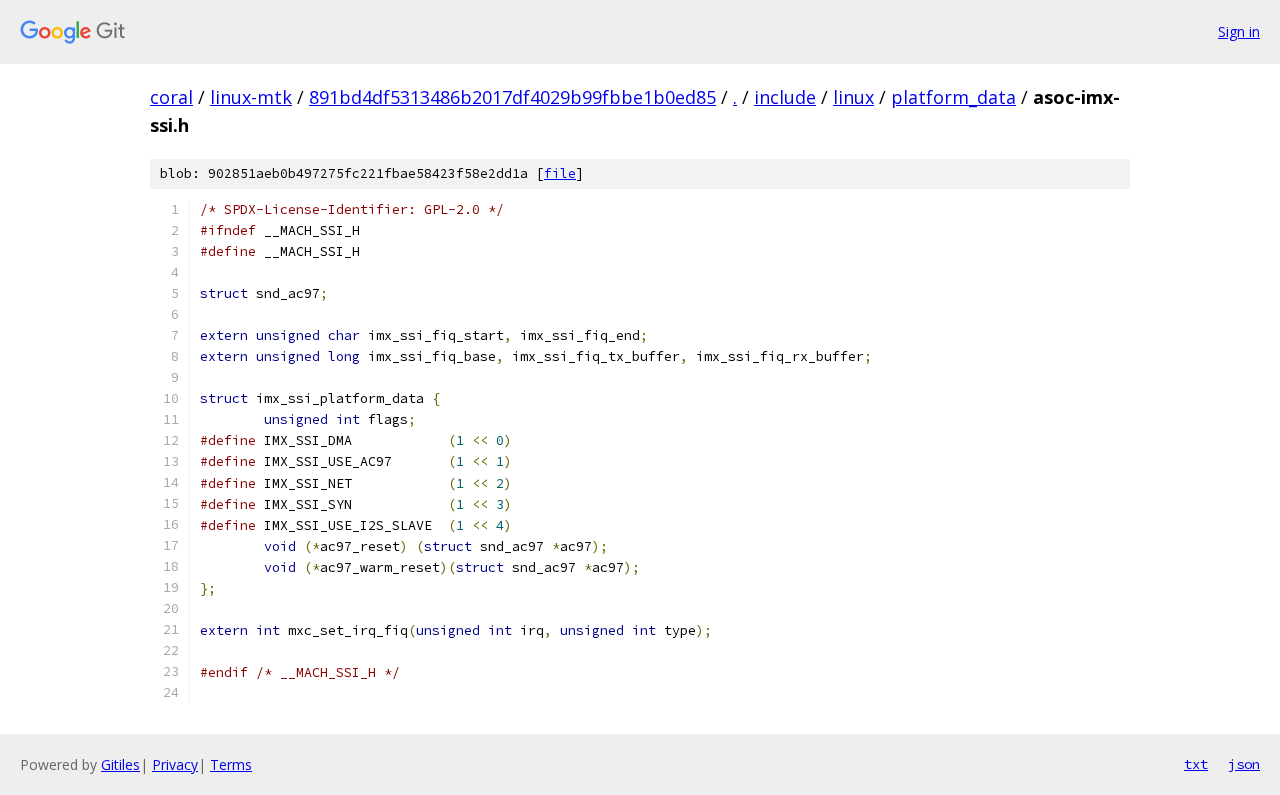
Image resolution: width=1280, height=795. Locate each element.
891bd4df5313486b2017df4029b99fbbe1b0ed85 (512, 97)
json (1244, 764)
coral (171, 97)
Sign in (1239, 31)
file (560, 173)
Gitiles (120, 764)
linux (853, 97)
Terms (231, 764)
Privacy (175, 764)
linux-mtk (251, 97)
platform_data (953, 97)
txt (1196, 764)
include (785, 97)
